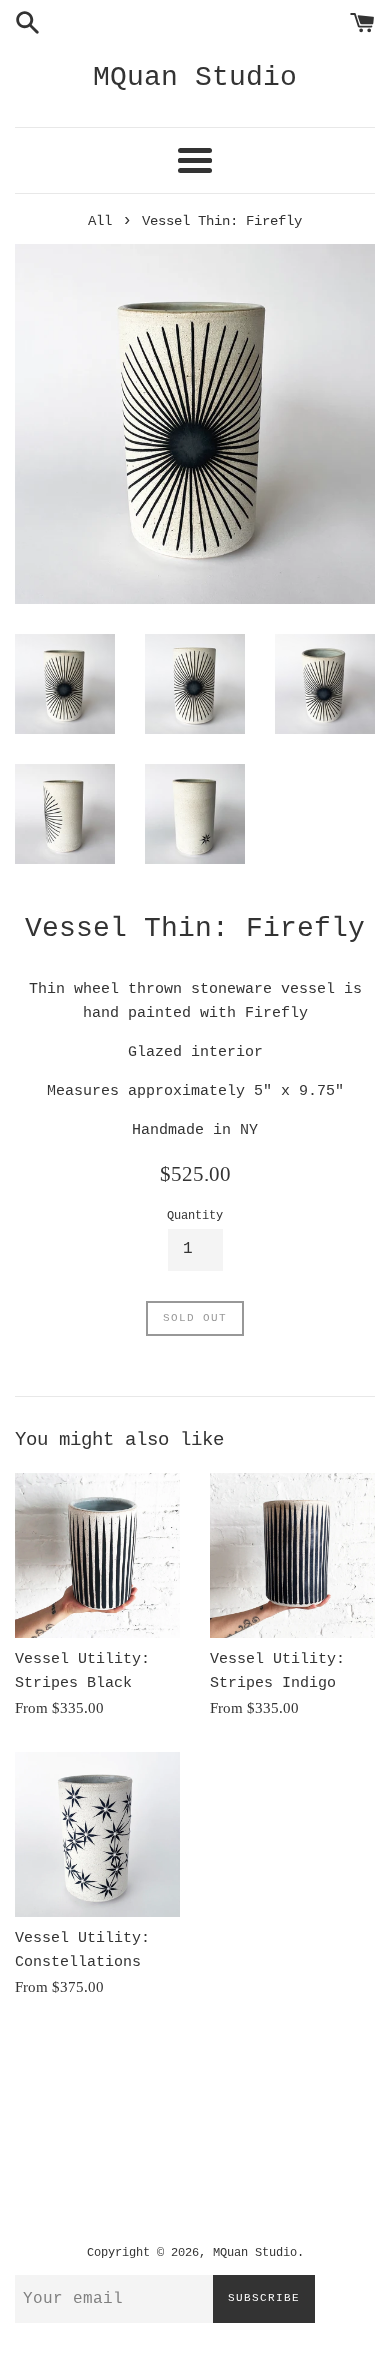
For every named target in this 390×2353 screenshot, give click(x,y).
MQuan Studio (195, 77)
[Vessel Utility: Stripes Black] (97, 1555)
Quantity (195, 1216)
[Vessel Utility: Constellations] (97, 1834)
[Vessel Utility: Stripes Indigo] (292, 1555)
